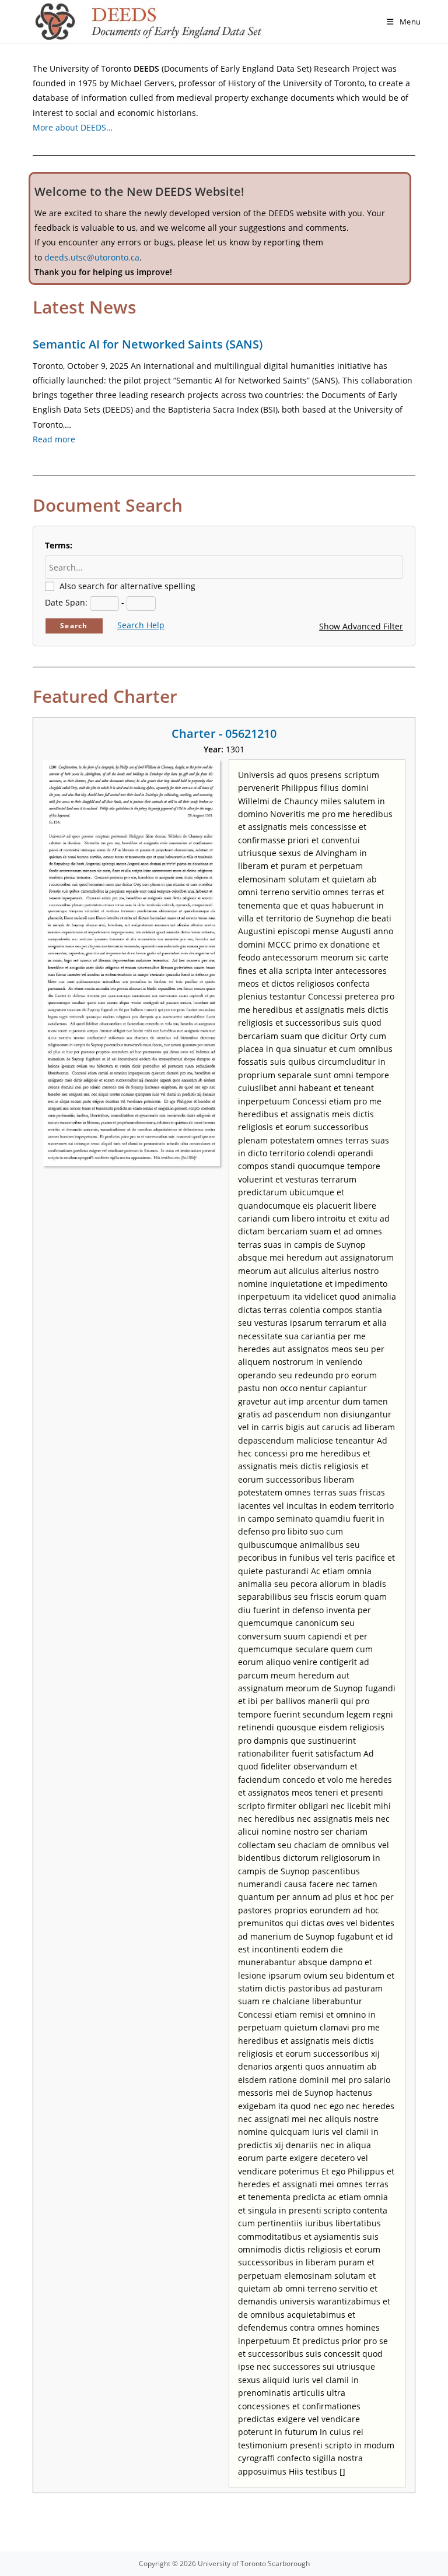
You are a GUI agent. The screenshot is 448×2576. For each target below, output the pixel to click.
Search (74, 626)
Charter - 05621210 (224, 733)
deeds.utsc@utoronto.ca (92, 257)
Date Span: (66, 602)
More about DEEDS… (73, 127)
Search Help (141, 625)
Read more (54, 439)
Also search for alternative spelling (127, 586)
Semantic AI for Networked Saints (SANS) (148, 344)
